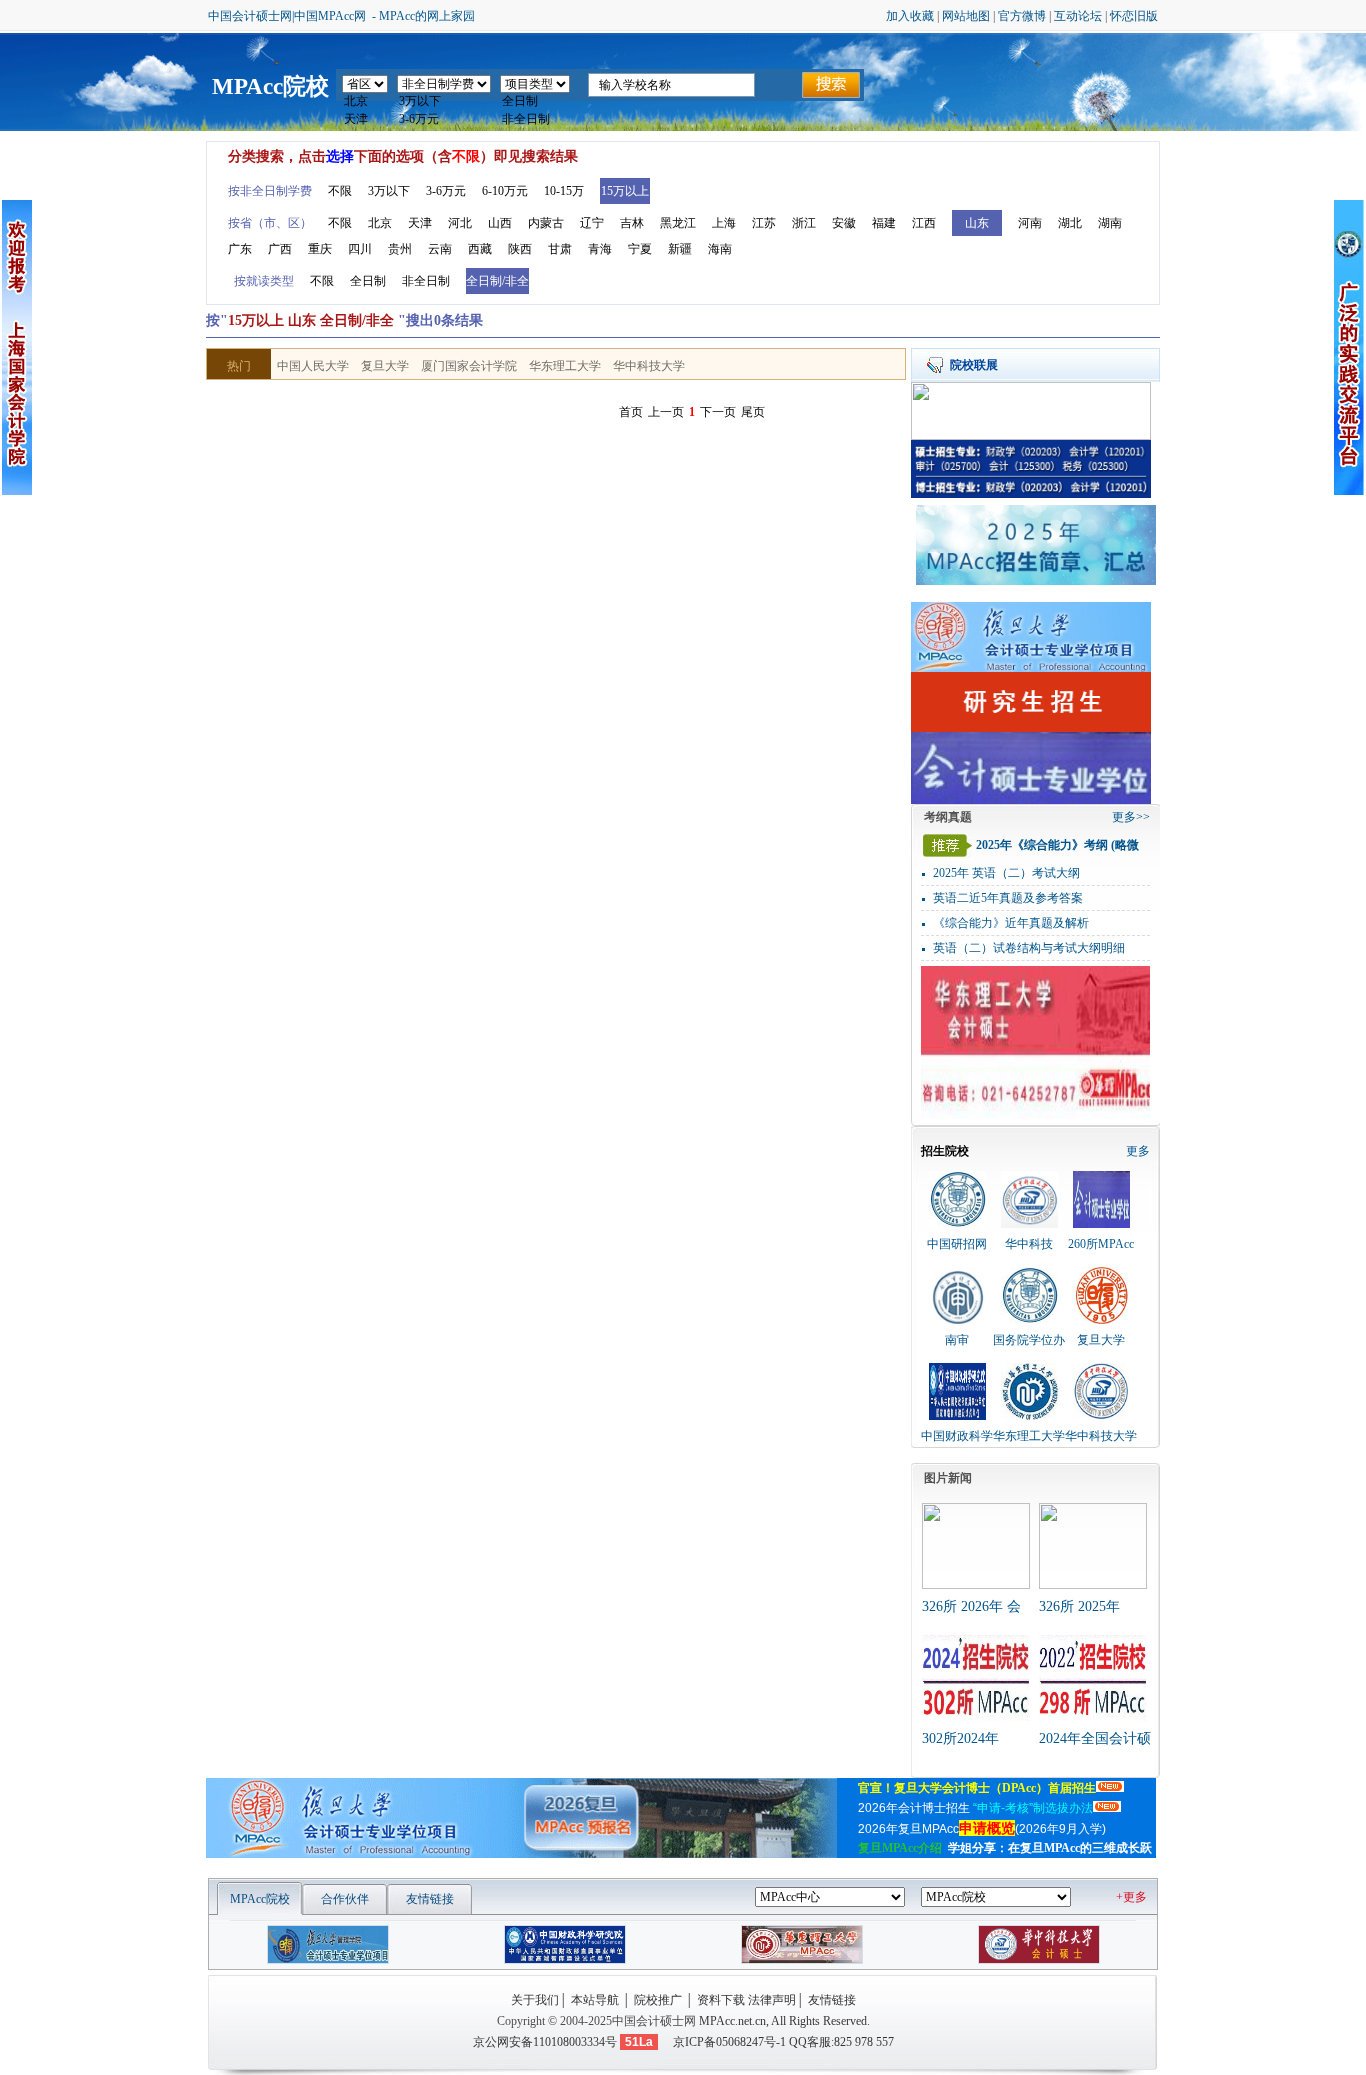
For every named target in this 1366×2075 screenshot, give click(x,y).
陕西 (520, 249)
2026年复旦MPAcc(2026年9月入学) (983, 1829)
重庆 (320, 249)
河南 (1030, 223)
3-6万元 (446, 191)
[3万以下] (444, 102)
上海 (724, 223)
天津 (420, 223)
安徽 (844, 223)
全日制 (368, 281)
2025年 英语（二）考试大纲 (1006, 873)
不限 (340, 191)
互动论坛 (1078, 16)
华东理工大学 (565, 366)
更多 (1138, 1151)
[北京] (365, 102)
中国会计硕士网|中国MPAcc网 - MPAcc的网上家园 (341, 16)
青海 (600, 249)
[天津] (365, 120)
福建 (884, 223)
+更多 (1131, 1897)
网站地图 (966, 16)
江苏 (764, 223)
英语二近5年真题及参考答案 (1008, 898)
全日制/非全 (497, 281)
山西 (500, 223)
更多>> (1131, 817)
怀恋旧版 (1134, 16)
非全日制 (426, 281)
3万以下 (389, 191)
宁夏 (640, 249)
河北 (460, 223)
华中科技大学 (649, 366)
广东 (240, 249)
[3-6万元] (444, 120)
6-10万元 (505, 191)
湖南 (1110, 223)
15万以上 (625, 191)
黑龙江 (678, 223)
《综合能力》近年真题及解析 (1011, 923)
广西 (280, 249)
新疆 (680, 249)
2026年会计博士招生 (975, 1808)
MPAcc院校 (270, 86)
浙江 (804, 223)
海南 (720, 249)
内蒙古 (546, 223)
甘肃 (560, 249)
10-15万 (564, 191)
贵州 (400, 249)
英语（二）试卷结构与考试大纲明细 (1029, 948)
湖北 (1070, 223)
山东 (977, 223)
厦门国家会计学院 (469, 366)
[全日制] (535, 102)
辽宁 (592, 223)
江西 (924, 223)
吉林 (632, 223)
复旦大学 (385, 366)
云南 (440, 249)
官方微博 (1022, 16)
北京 (380, 223)
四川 (360, 249)
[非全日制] (535, 120)
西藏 (480, 249)
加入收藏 (910, 16)
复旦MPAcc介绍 (900, 1848)
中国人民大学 (313, 366)
